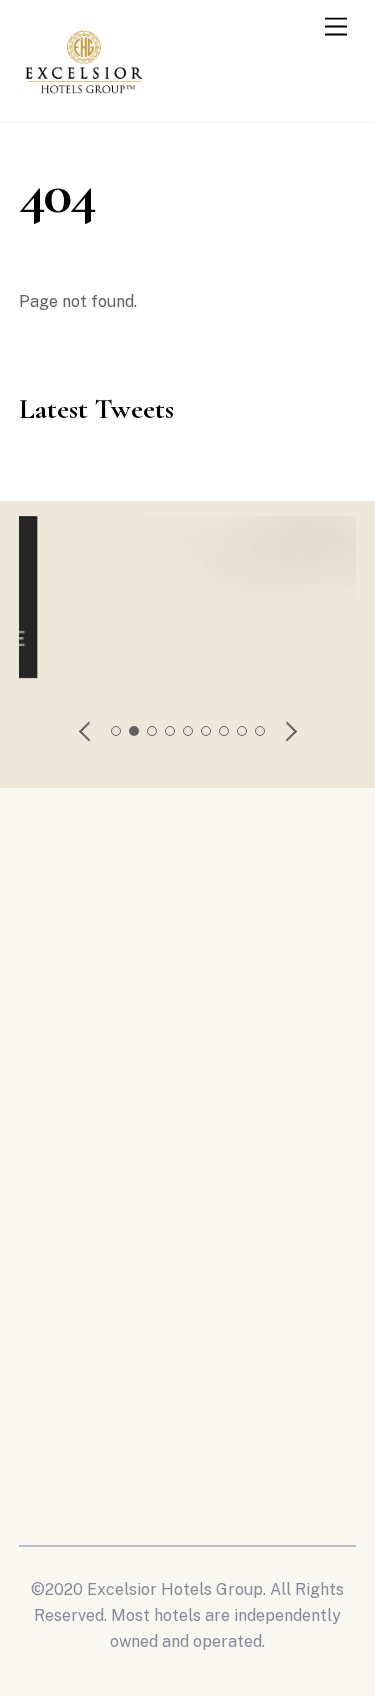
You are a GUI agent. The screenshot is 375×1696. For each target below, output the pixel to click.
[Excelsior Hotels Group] (84, 98)
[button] (86, 731)
